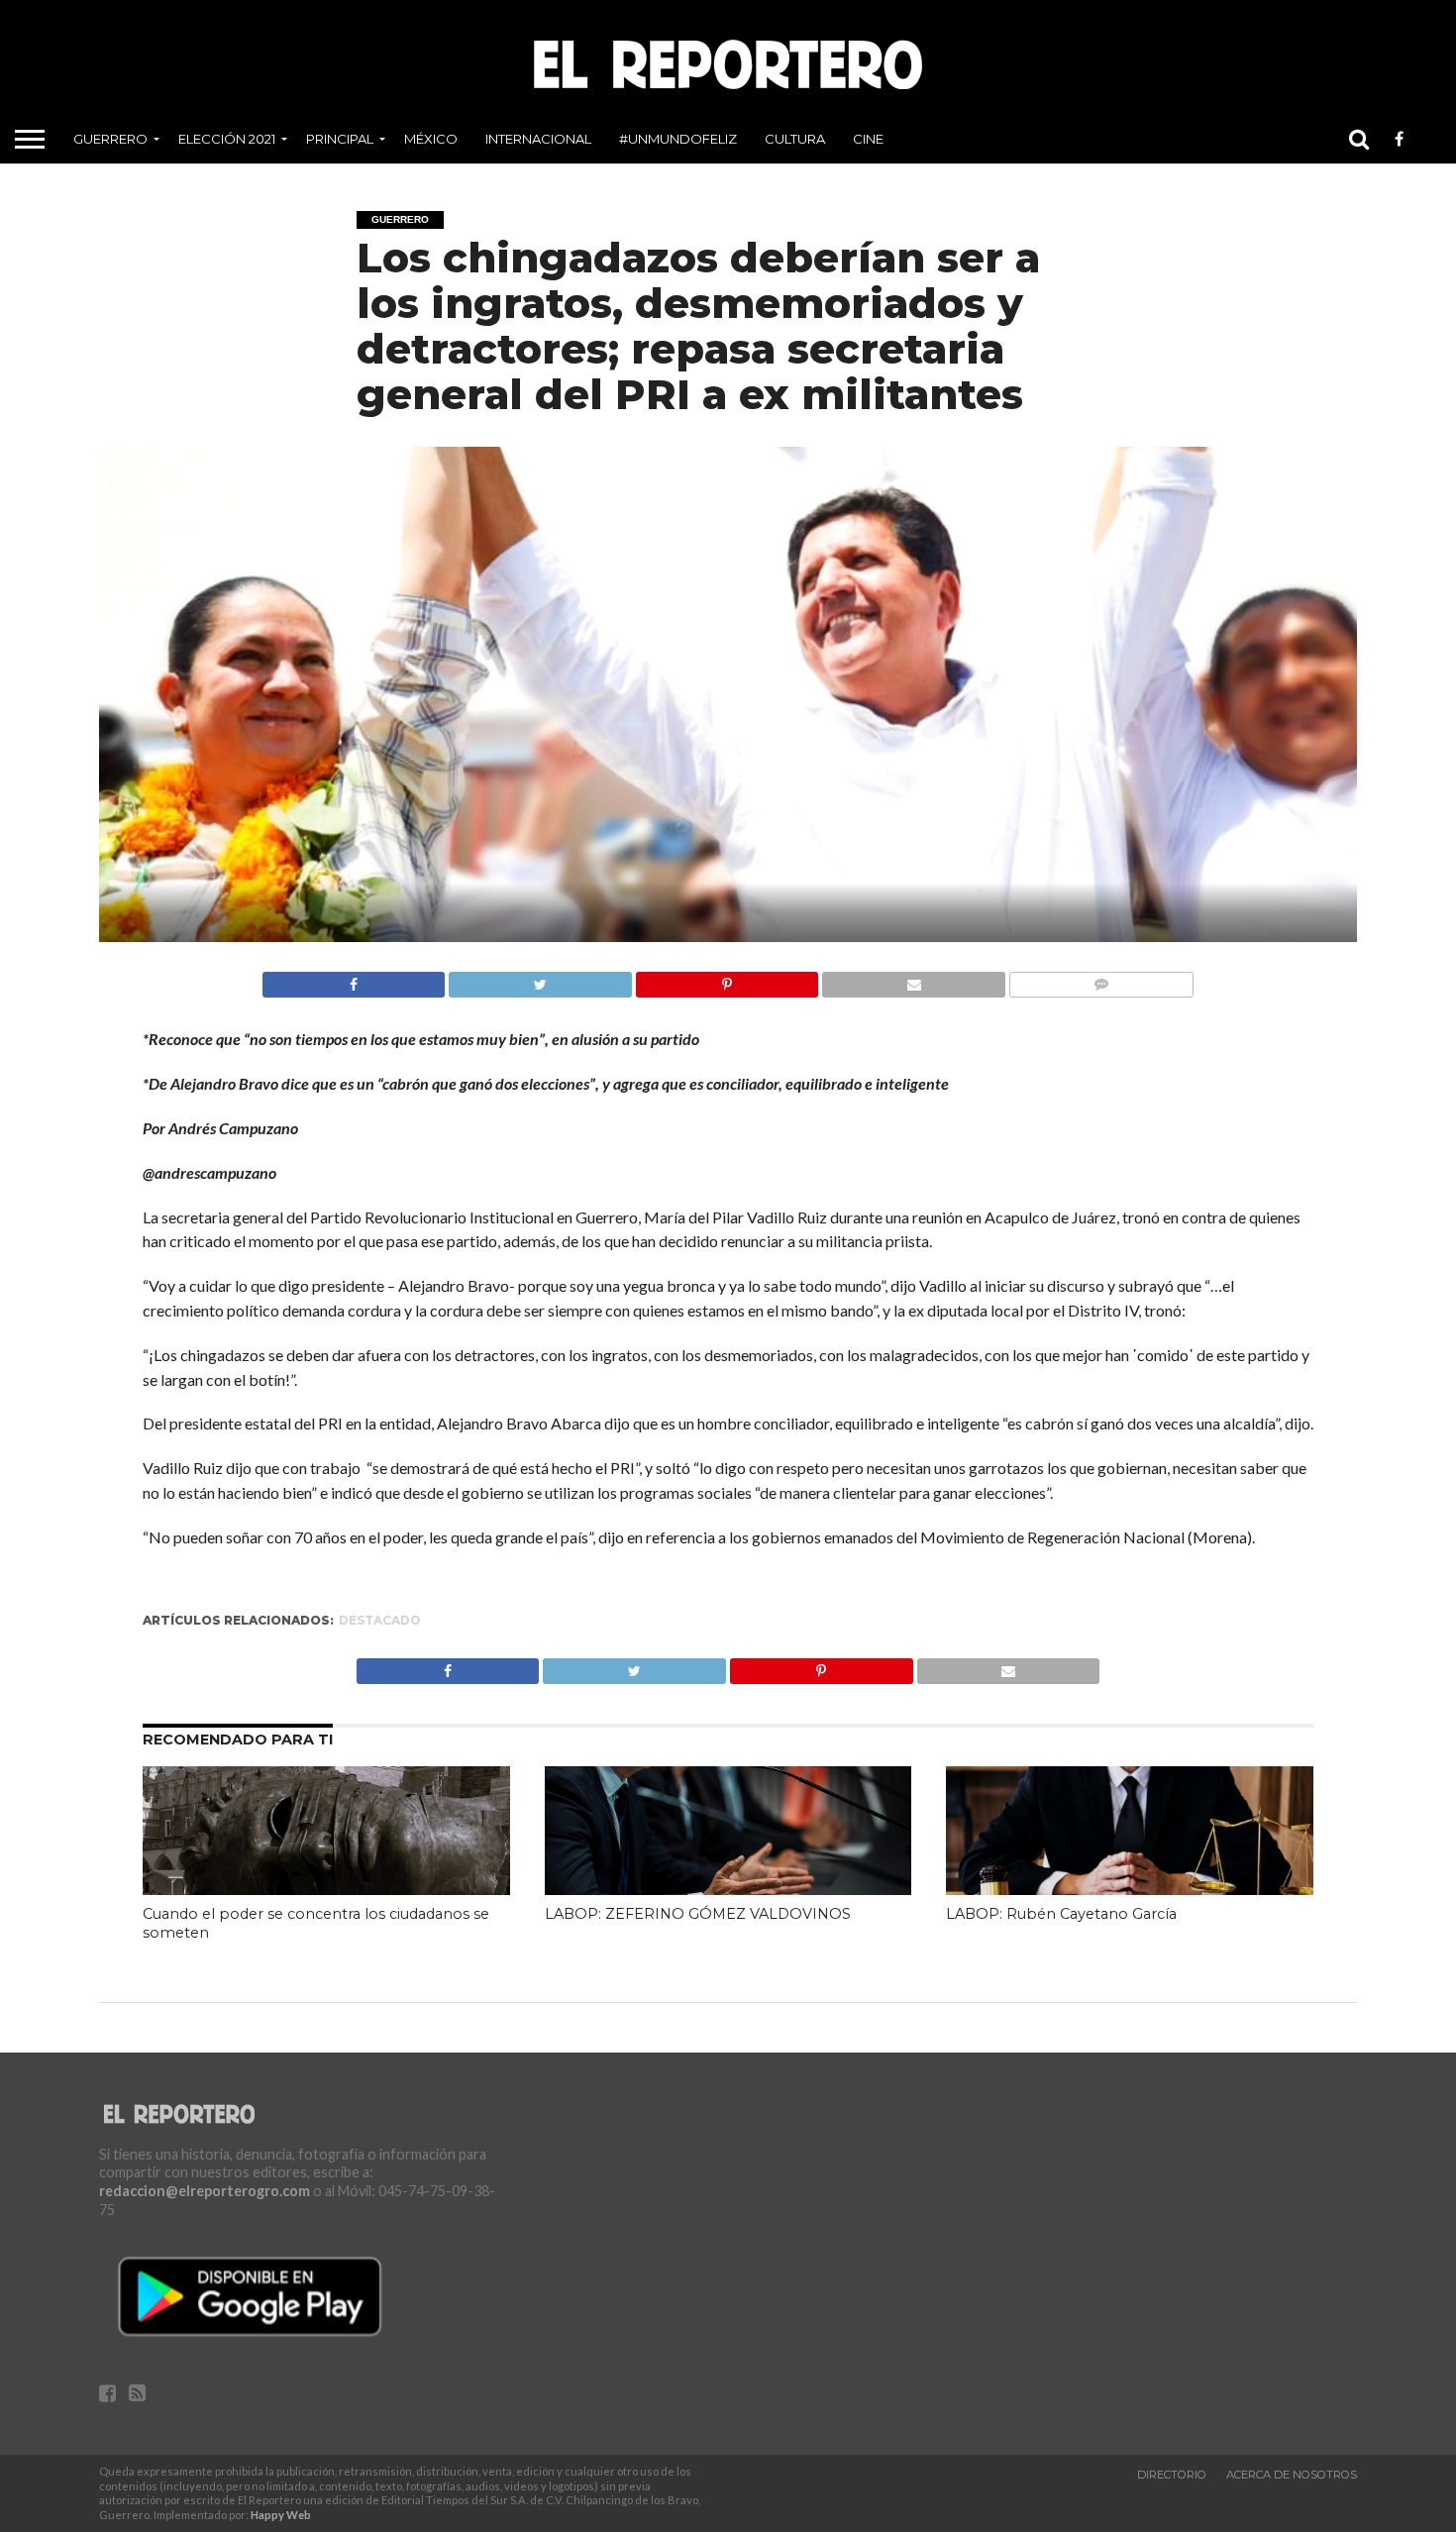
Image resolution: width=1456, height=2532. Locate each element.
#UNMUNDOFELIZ (678, 139)
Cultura (795, 139)
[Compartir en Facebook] (354, 979)
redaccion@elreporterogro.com (205, 2191)
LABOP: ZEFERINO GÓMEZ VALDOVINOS (698, 1914)
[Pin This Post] (727, 979)
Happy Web (281, 2515)
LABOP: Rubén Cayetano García (1061, 1914)
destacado (380, 1620)
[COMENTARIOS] (1101, 979)
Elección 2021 (227, 139)
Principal (340, 139)
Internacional (538, 139)
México (431, 139)
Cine (868, 139)
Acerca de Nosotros (1292, 2475)
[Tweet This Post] (540, 979)
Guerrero (110, 139)
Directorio (1172, 2475)
